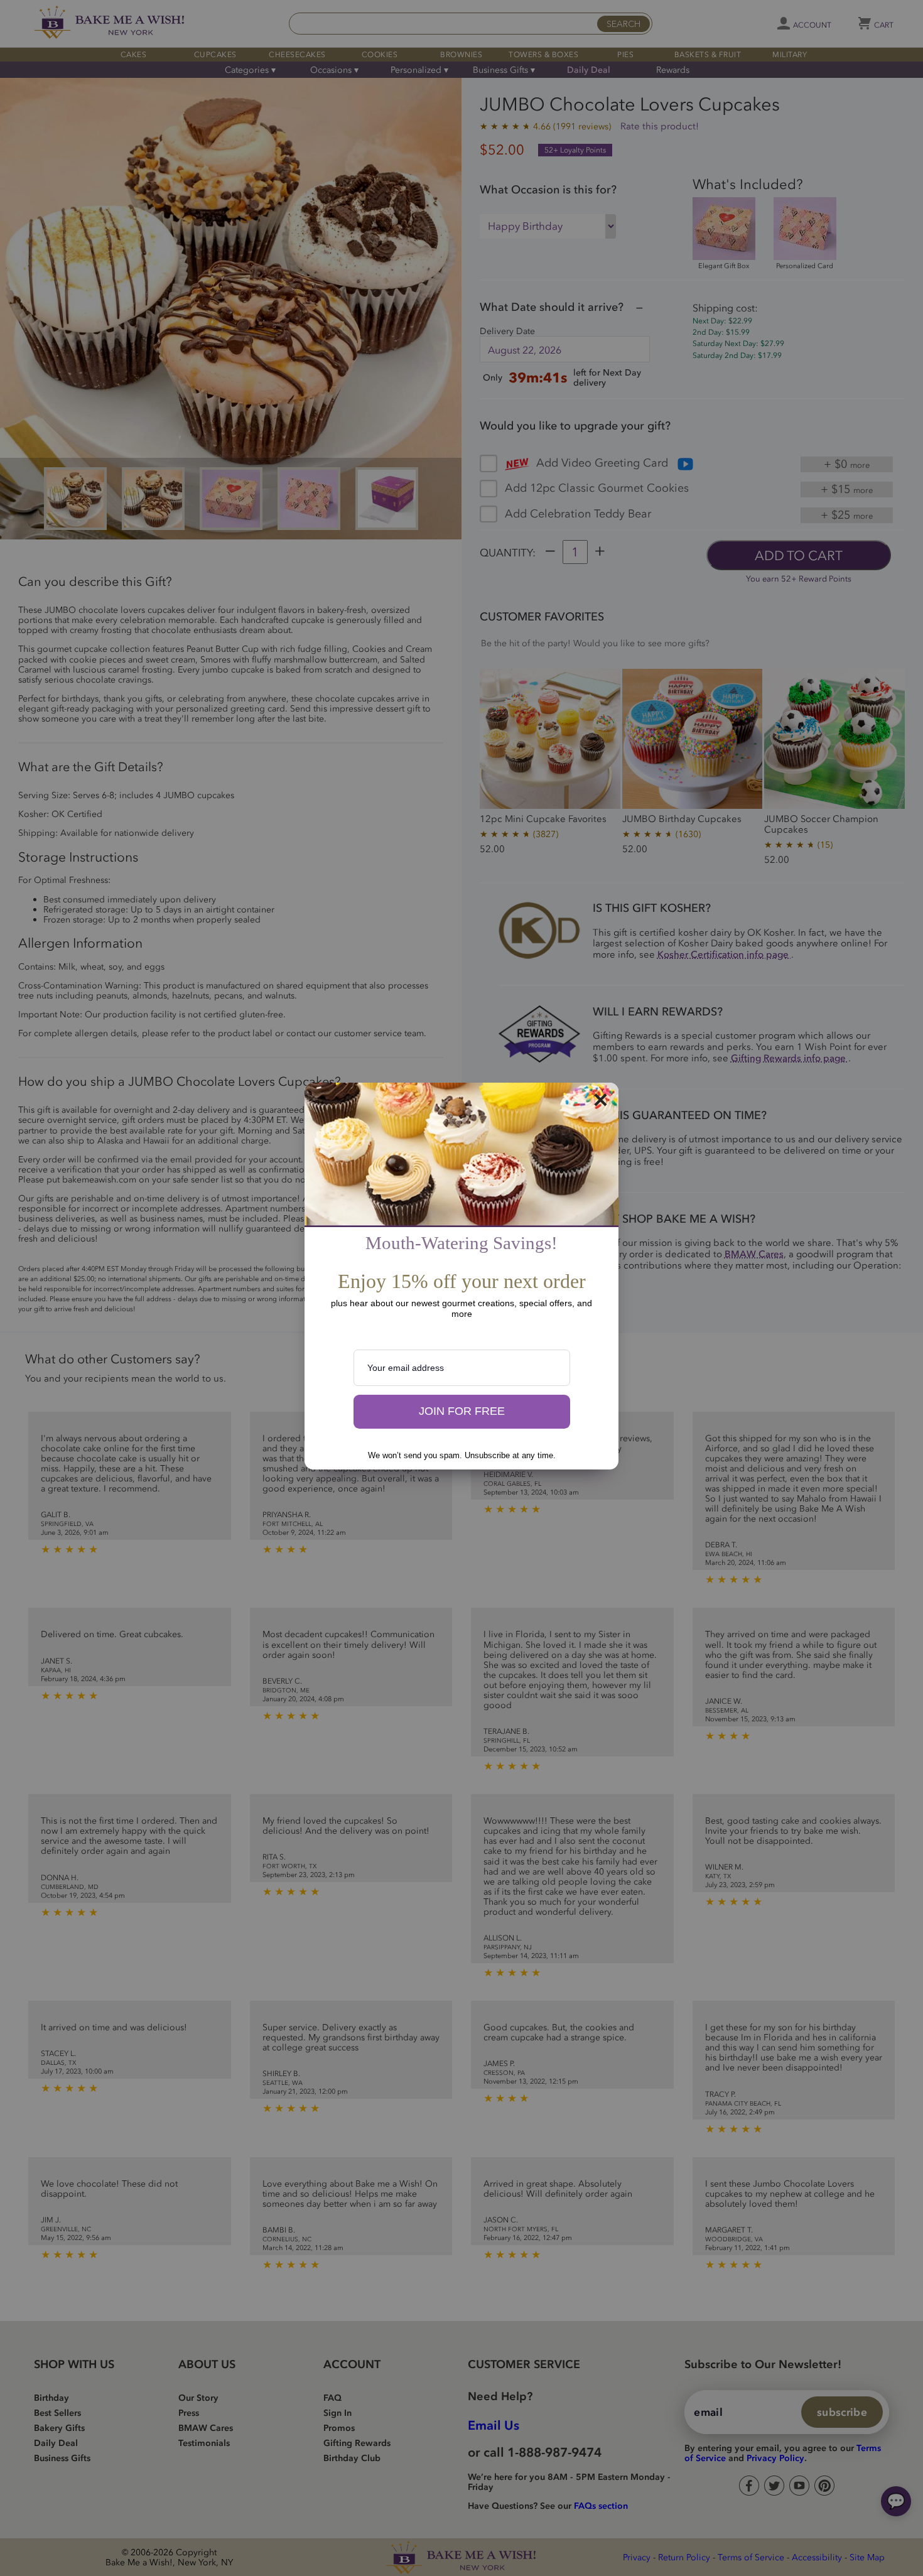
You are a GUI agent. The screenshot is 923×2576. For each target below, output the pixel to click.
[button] (462, 1412)
